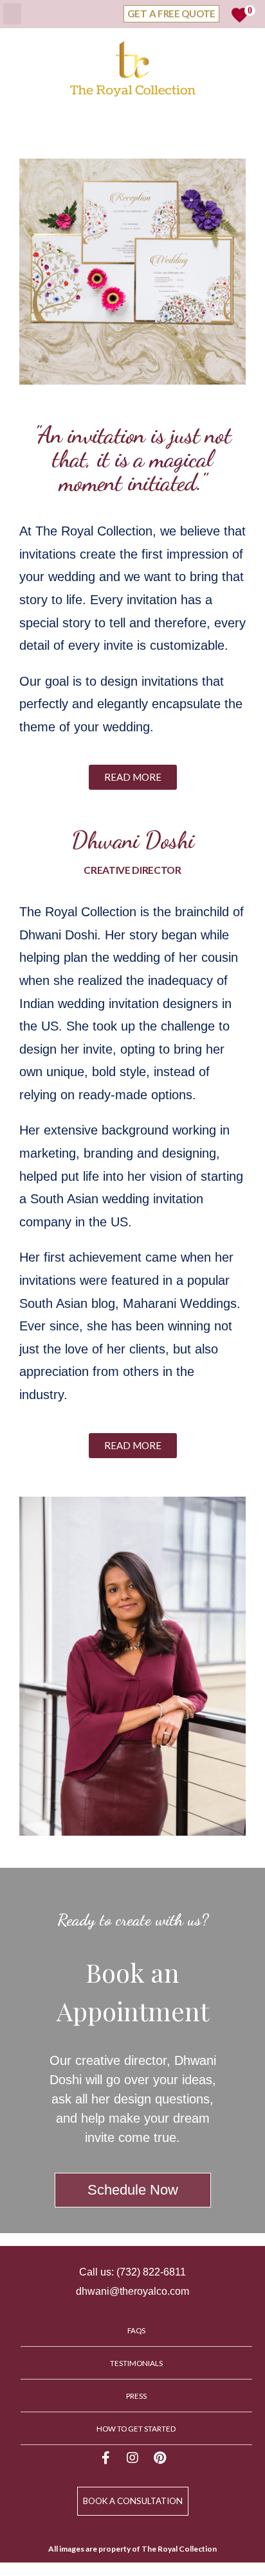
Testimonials (136, 2363)
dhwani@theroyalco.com (132, 2291)
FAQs (136, 2330)
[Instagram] (132, 2458)
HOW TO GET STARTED (136, 2428)
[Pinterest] (160, 2458)
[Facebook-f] (105, 2458)
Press (136, 2396)
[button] (133, 777)
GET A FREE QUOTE (171, 13)
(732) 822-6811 (151, 2272)
